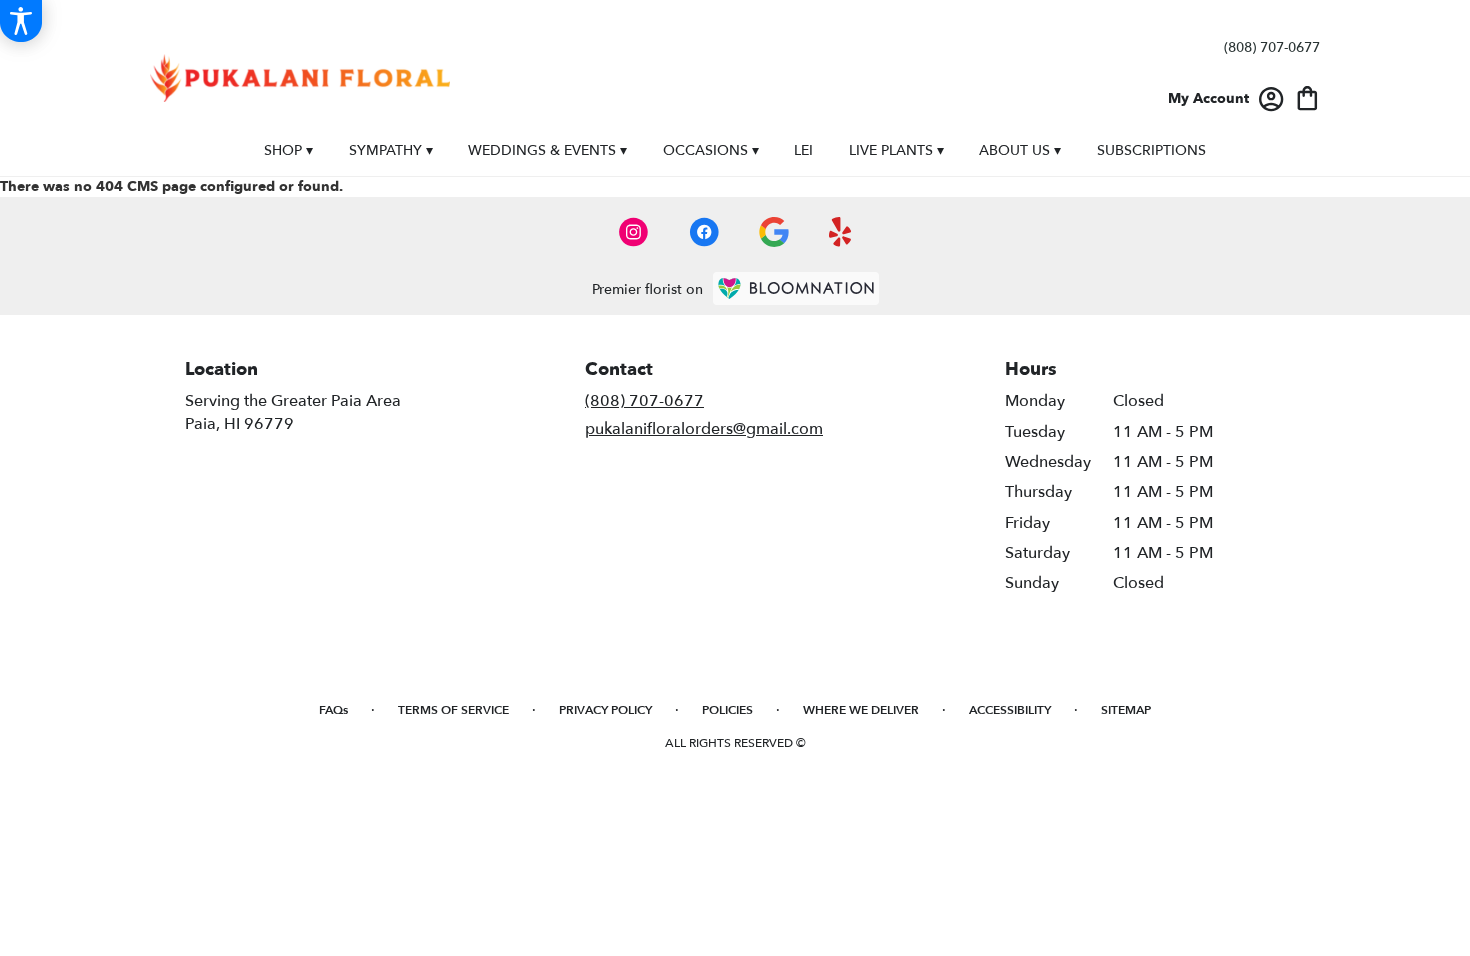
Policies (727, 710)
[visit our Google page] (774, 232)
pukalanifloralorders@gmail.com (704, 429)
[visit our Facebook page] (704, 232)
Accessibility (1010, 710)
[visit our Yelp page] (840, 232)
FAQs (333, 710)
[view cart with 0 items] (1307, 96)
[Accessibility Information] (21, 21)
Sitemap (1126, 710)
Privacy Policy (605, 710)
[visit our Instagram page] (634, 232)
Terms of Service (453, 710)
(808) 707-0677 (1272, 47)
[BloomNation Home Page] (796, 288)
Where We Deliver (861, 710)
